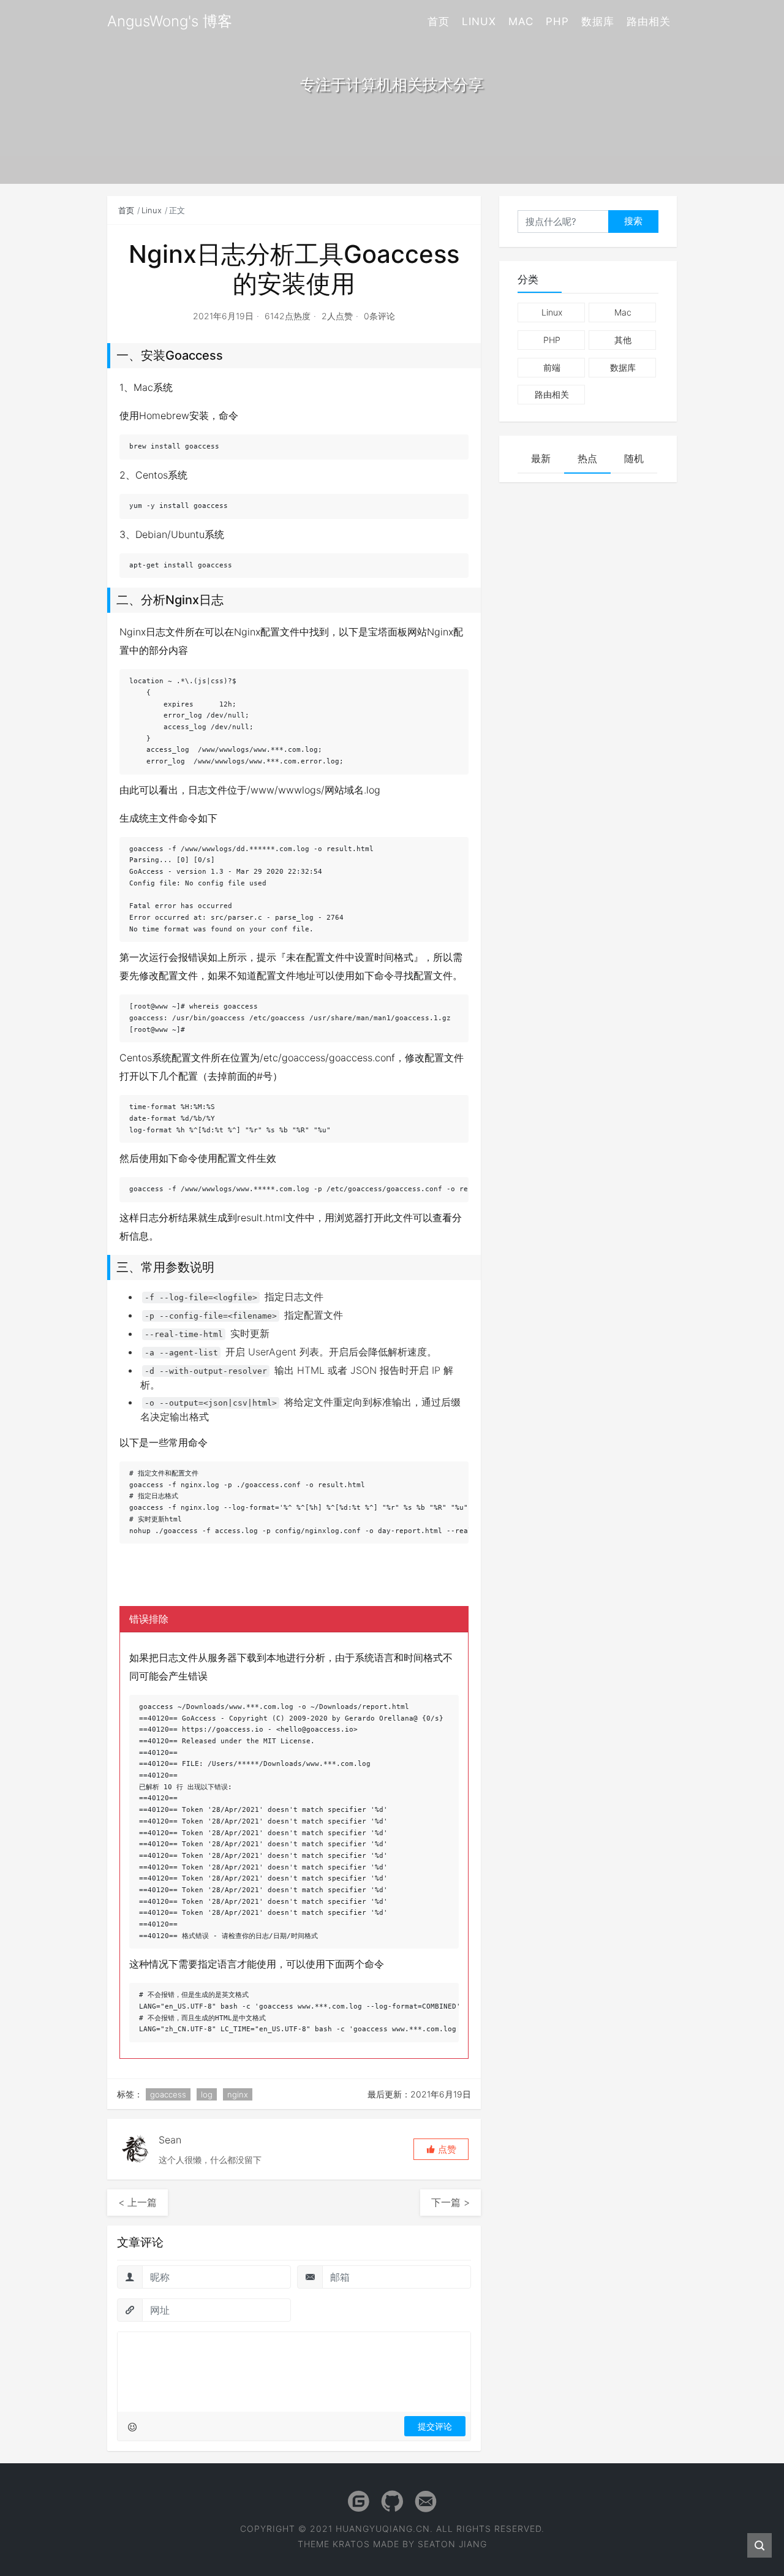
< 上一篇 (138, 2202)
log (207, 2094)
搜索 (633, 221)
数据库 (598, 21)
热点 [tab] (587, 458)
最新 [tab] (541, 458)
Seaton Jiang (452, 2544)
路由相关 (649, 21)
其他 (623, 340)
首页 (439, 21)
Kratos (351, 2544)
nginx (238, 2094)
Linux (479, 21)
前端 (552, 367)
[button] (441, 2149)
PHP (557, 21)
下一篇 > (450, 2202)
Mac (521, 21)
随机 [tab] (634, 458)
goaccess (168, 2094)
